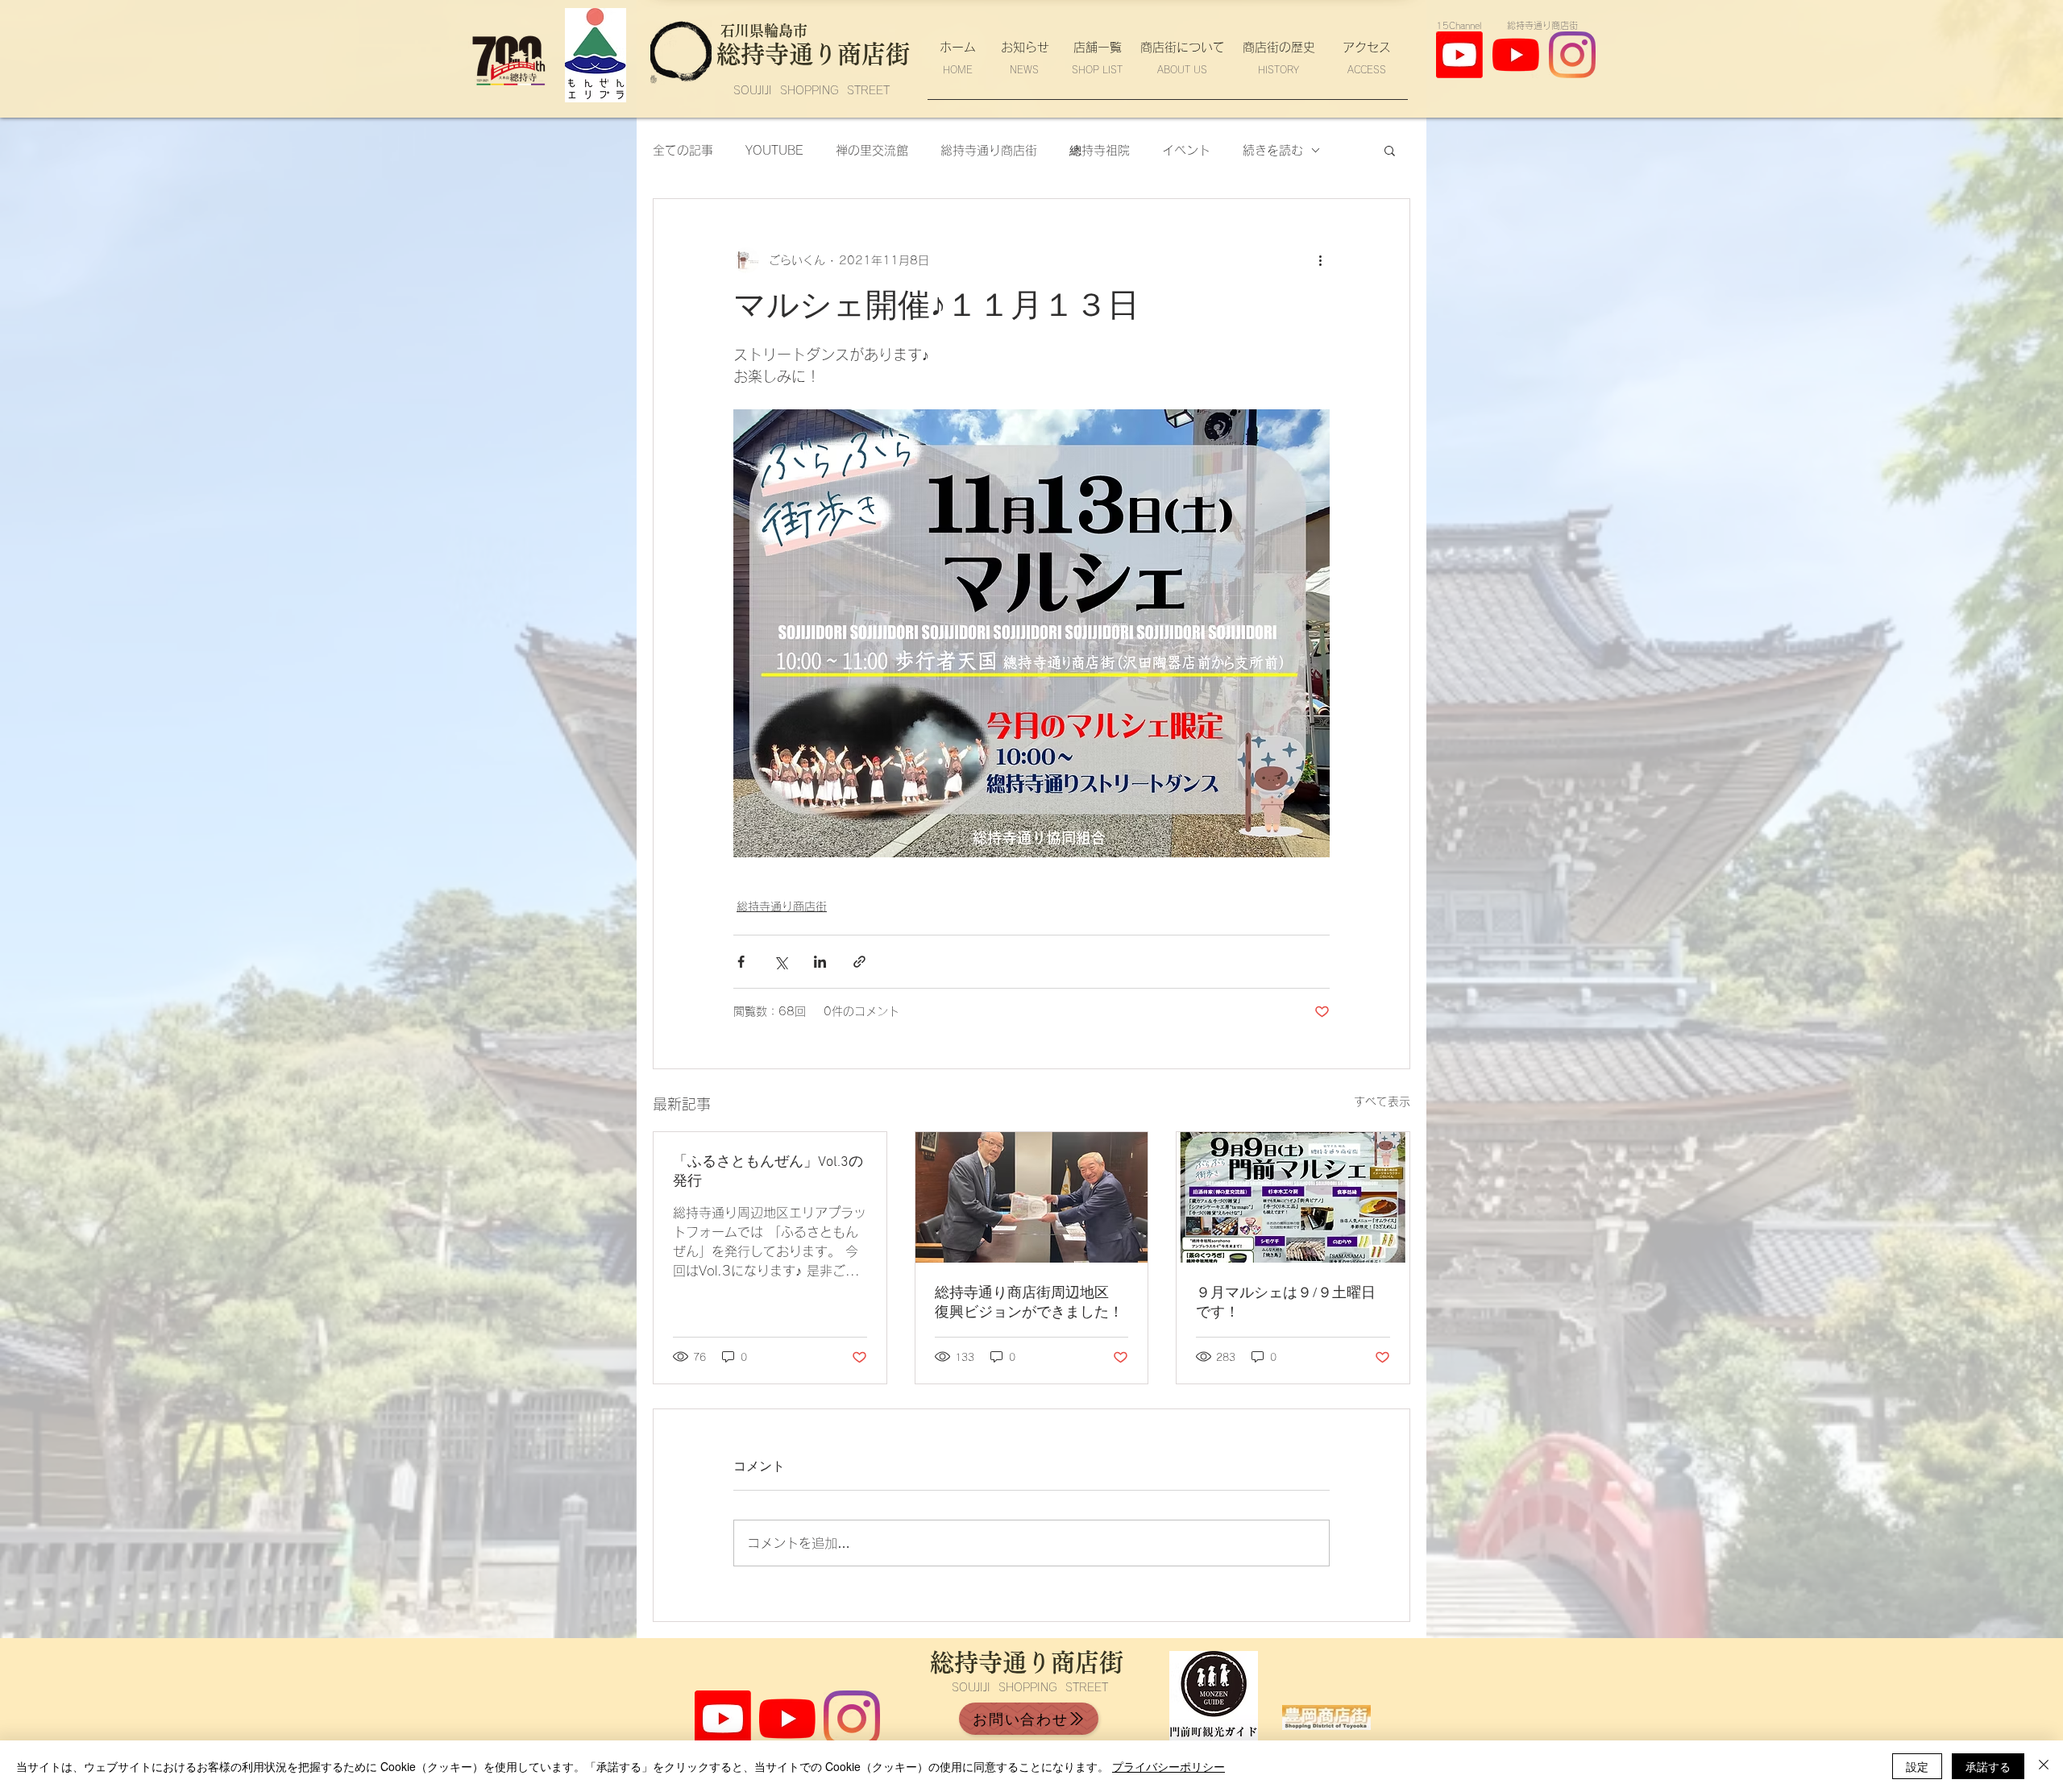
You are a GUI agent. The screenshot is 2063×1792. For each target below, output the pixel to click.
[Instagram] (1572, 55)
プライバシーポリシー (1168, 1766)
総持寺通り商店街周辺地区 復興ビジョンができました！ (1029, 1303)
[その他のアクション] (1320, 260)
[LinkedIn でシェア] (820, 962)
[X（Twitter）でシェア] (780, 962)
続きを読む (1273, 150)
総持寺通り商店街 (989, 150)
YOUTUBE (774, 150)
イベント (1186, 150)
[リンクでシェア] (859, 962)
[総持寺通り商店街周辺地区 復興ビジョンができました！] (1032, 1197)
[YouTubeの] (1516, 55)
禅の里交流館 (872, 150)
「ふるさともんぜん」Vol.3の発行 (768, 1172)
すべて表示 (1382, 1101)
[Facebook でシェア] (741, 962)
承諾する (1988, 1766)
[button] (1390, 150)
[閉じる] (2044, 1766)
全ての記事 (683, 150)
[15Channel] (723, 1719)
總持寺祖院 (1100, 150)
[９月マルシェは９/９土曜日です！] (1293, 1197)
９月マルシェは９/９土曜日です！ (1286, 1303)
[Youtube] (1459, 55)
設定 (1917, 1766)
